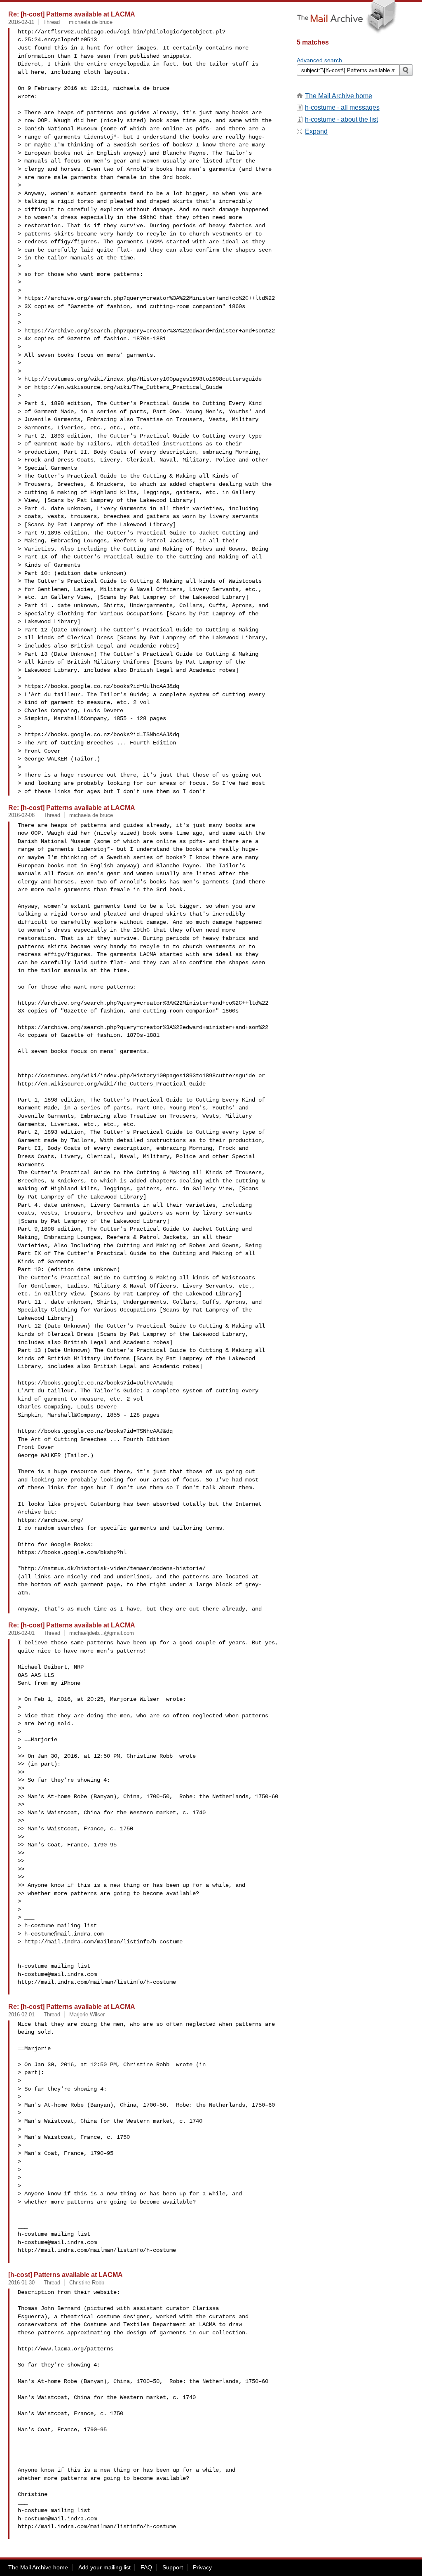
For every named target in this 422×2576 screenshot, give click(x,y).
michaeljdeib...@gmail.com (102, 1633)
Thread (52, 22)
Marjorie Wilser (87, 2014)
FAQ (146, 2567)
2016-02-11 (21, 22)
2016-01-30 (21, 2283)
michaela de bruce (91, 22)
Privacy (202, 2567)
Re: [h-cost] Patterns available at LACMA (72, 14)
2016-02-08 (21, 815)
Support (173, 2567)
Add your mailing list (104, 2567)
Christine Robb (87, 2283)
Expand (316, 131)
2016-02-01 (21, 1633)
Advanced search (319, 60)
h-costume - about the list (341, 119)
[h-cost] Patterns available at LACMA (66, 2275)
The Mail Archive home (339, 96)
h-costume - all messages (342, 107)
